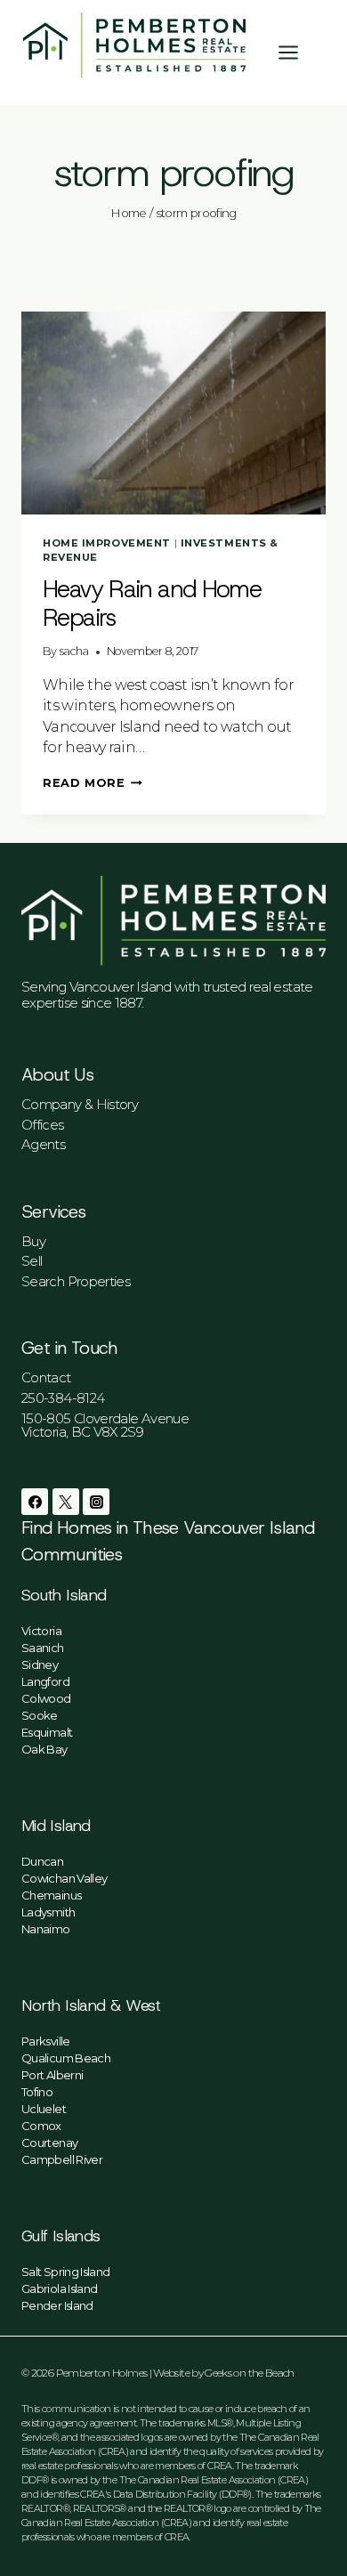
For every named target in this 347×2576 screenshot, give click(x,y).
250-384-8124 (63, 1398)
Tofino (37, 2092)
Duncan (42, 1861)
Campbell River (62, 2159)
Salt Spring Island (65, 2272)
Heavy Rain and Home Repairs (152, 603)
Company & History (80, 1104)
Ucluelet (44, 2109)
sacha (74, 651)
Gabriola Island (59, 2288)
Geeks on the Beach (249, 2373)
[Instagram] (96, 1502)
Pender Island (57, 2305)
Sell (32, 1261)
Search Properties (76, 1281)
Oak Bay (44, 1749)
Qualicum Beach (66, 2058)
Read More (93, 783)
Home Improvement (107, 543)
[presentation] (173, 413)
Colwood (46, 1698)
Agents (43, 1144)
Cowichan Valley (64, 1878)
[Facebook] (35, 1502)
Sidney (40, 1665)
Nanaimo (46, 1929)
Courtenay (49, 2143)
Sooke (40, 1715)
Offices (43, 1125)
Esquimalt (47, 1732)
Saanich (43, 1648)
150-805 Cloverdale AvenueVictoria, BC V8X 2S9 (105, 1425)
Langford (45, 1681)
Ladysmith (48, 1912)
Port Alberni (52, 2075)
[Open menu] (297, 52)
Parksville (46, 2041)
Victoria (41, 1631)
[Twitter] (66, 1502)
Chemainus (51, 1895)
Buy (33, 1241)
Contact (46, 1377)
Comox (41, 2126)
